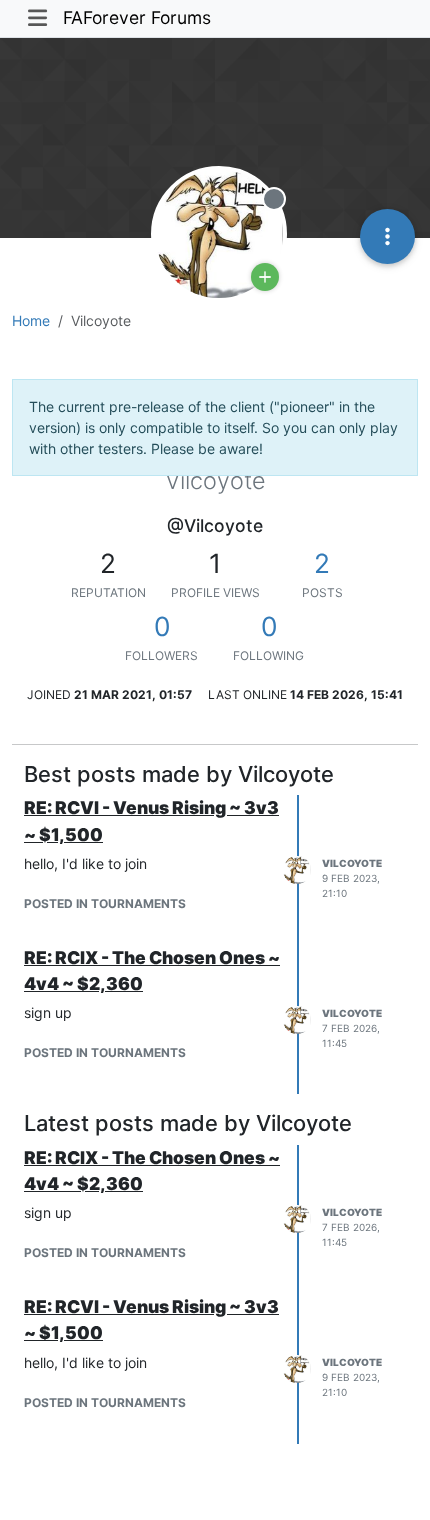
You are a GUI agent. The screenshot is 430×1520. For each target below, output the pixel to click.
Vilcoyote (352, 863)
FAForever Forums (137, 17)
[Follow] (265, 277)
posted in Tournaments (105, 903)
